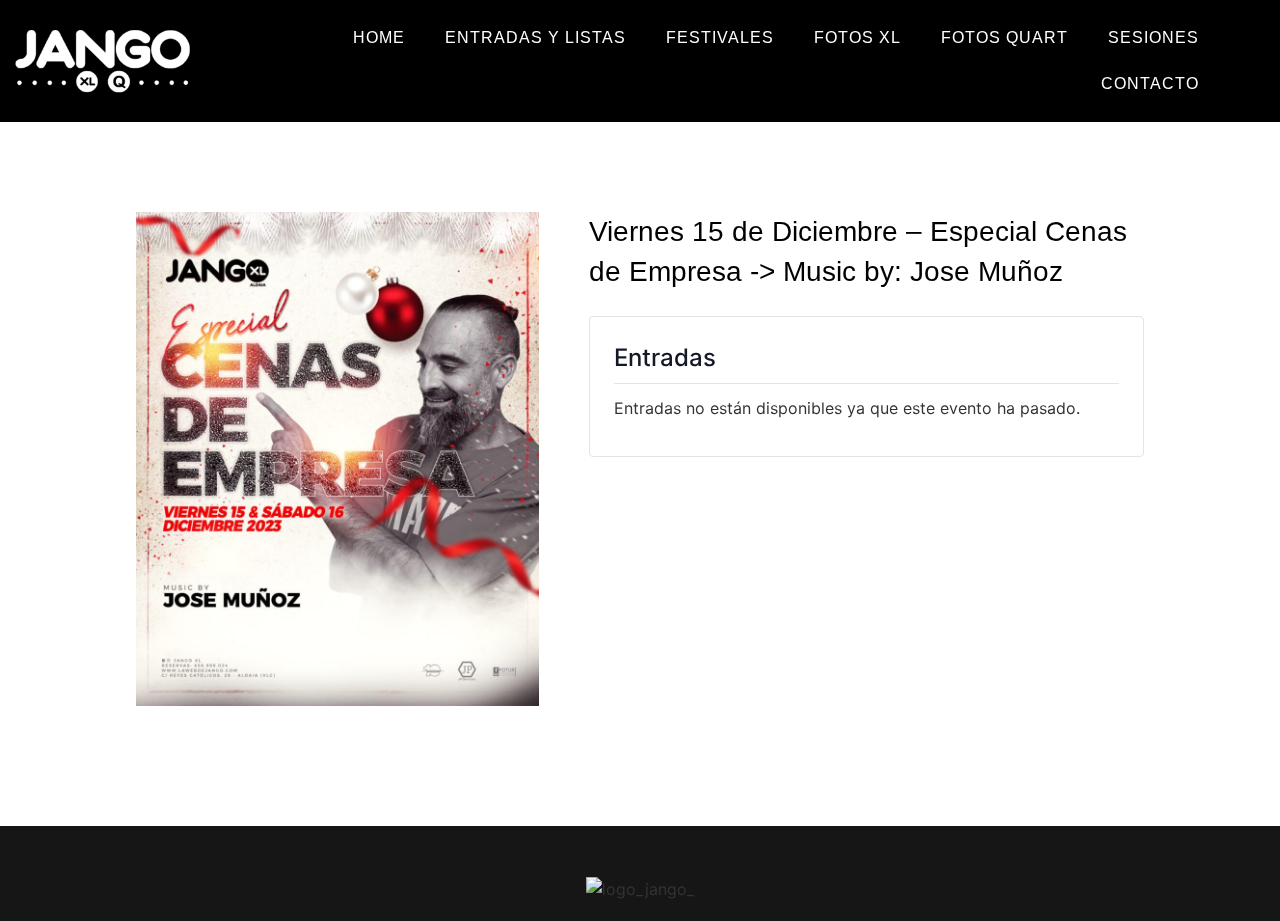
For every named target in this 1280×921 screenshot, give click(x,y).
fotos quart (1004, 37)
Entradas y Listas (535, 37)
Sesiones (1153, 37)
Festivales (720, 37)
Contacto (1150, 83)
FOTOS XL (857, 37)
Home (379, 37)
